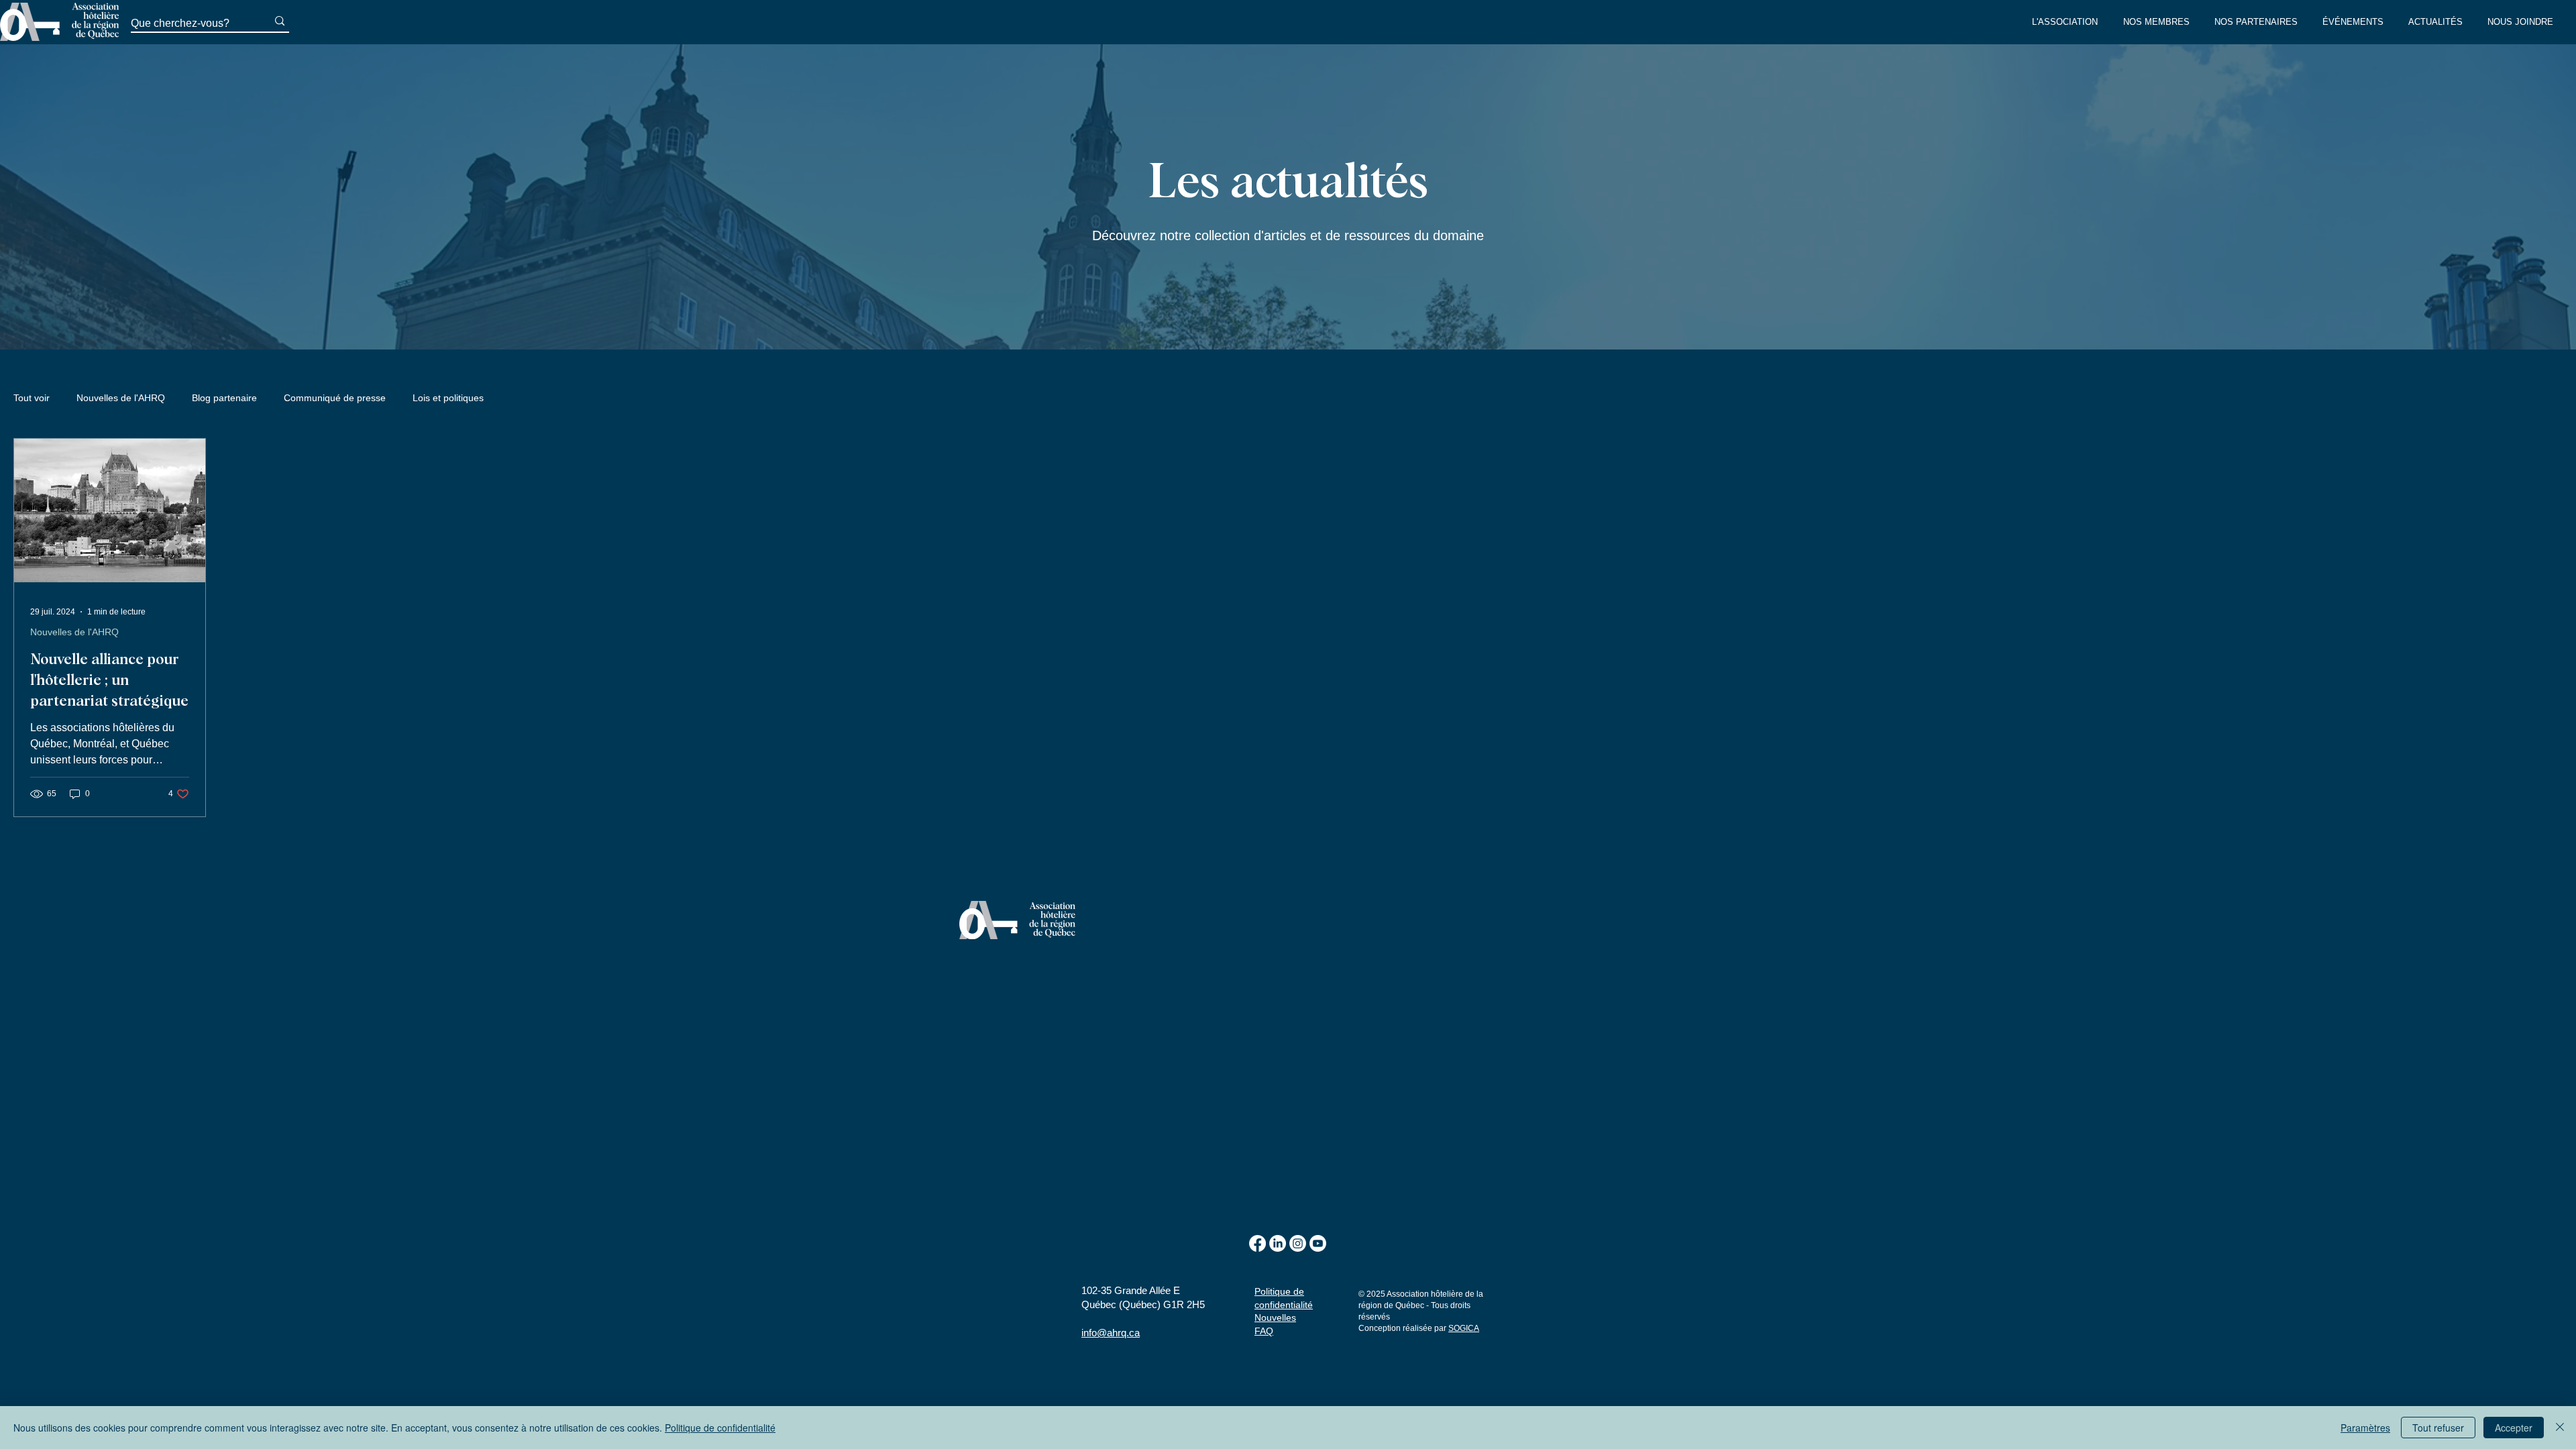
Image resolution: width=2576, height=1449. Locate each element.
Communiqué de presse (335, 398)
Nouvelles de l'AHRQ (121, 398)
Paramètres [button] (2365, 1428)
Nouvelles (1275, 1318)
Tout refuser (2438, 1428)
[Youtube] (1318, 1243)
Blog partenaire (224, 398)
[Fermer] (2560, 1428)
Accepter (2514, 1428)
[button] (2068, 22)
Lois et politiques (448, 398)
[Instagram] (1298, 1243)
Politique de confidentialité (720, 1428)
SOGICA (1464, 1328)
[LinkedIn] (1278, 1243)
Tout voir (32, 398)
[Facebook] (1257, 1243)
